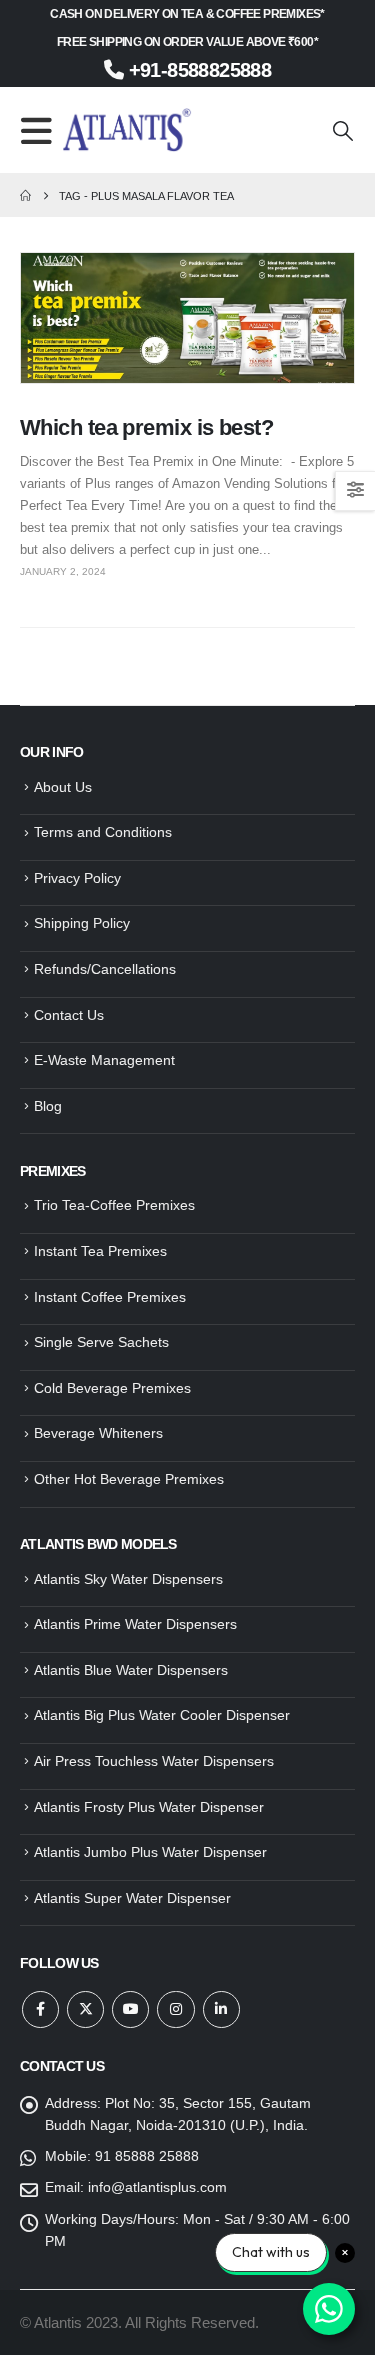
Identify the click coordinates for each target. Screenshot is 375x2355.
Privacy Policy (77, 878)
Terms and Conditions (103, 832)
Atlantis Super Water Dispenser (132, 1898)
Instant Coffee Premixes (110, 1297)
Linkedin (221, 2009)
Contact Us (69, 1015)
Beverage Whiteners (98, 1433)
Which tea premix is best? (146, 427)
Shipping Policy (82, 923)
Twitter (85, 2009)
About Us (63, 787)
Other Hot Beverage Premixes (129, 1479)
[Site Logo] (127, 130)
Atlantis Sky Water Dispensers (128, 1579)
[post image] (187, 318)
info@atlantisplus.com (157, 2187)
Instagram (175, 2009)
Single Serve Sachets (101, 1342)
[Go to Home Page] (25, 196)
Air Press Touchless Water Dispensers (154, 1761)
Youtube (130, 2009)
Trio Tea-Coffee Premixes (114, 1205)
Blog (48, 1106)
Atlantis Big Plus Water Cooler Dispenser (162, 1715)
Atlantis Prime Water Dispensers (135, 1624)
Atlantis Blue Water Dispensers (131, 1670)
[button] (41, 130)
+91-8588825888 (197, 70)
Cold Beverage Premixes (112, 1388)
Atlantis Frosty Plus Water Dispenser (149, 1807)
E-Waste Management (104, 1060)
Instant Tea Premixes (100, 1251)
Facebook (40, 2009)
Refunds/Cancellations (105, 969)
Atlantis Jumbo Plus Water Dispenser (150, 1852)
